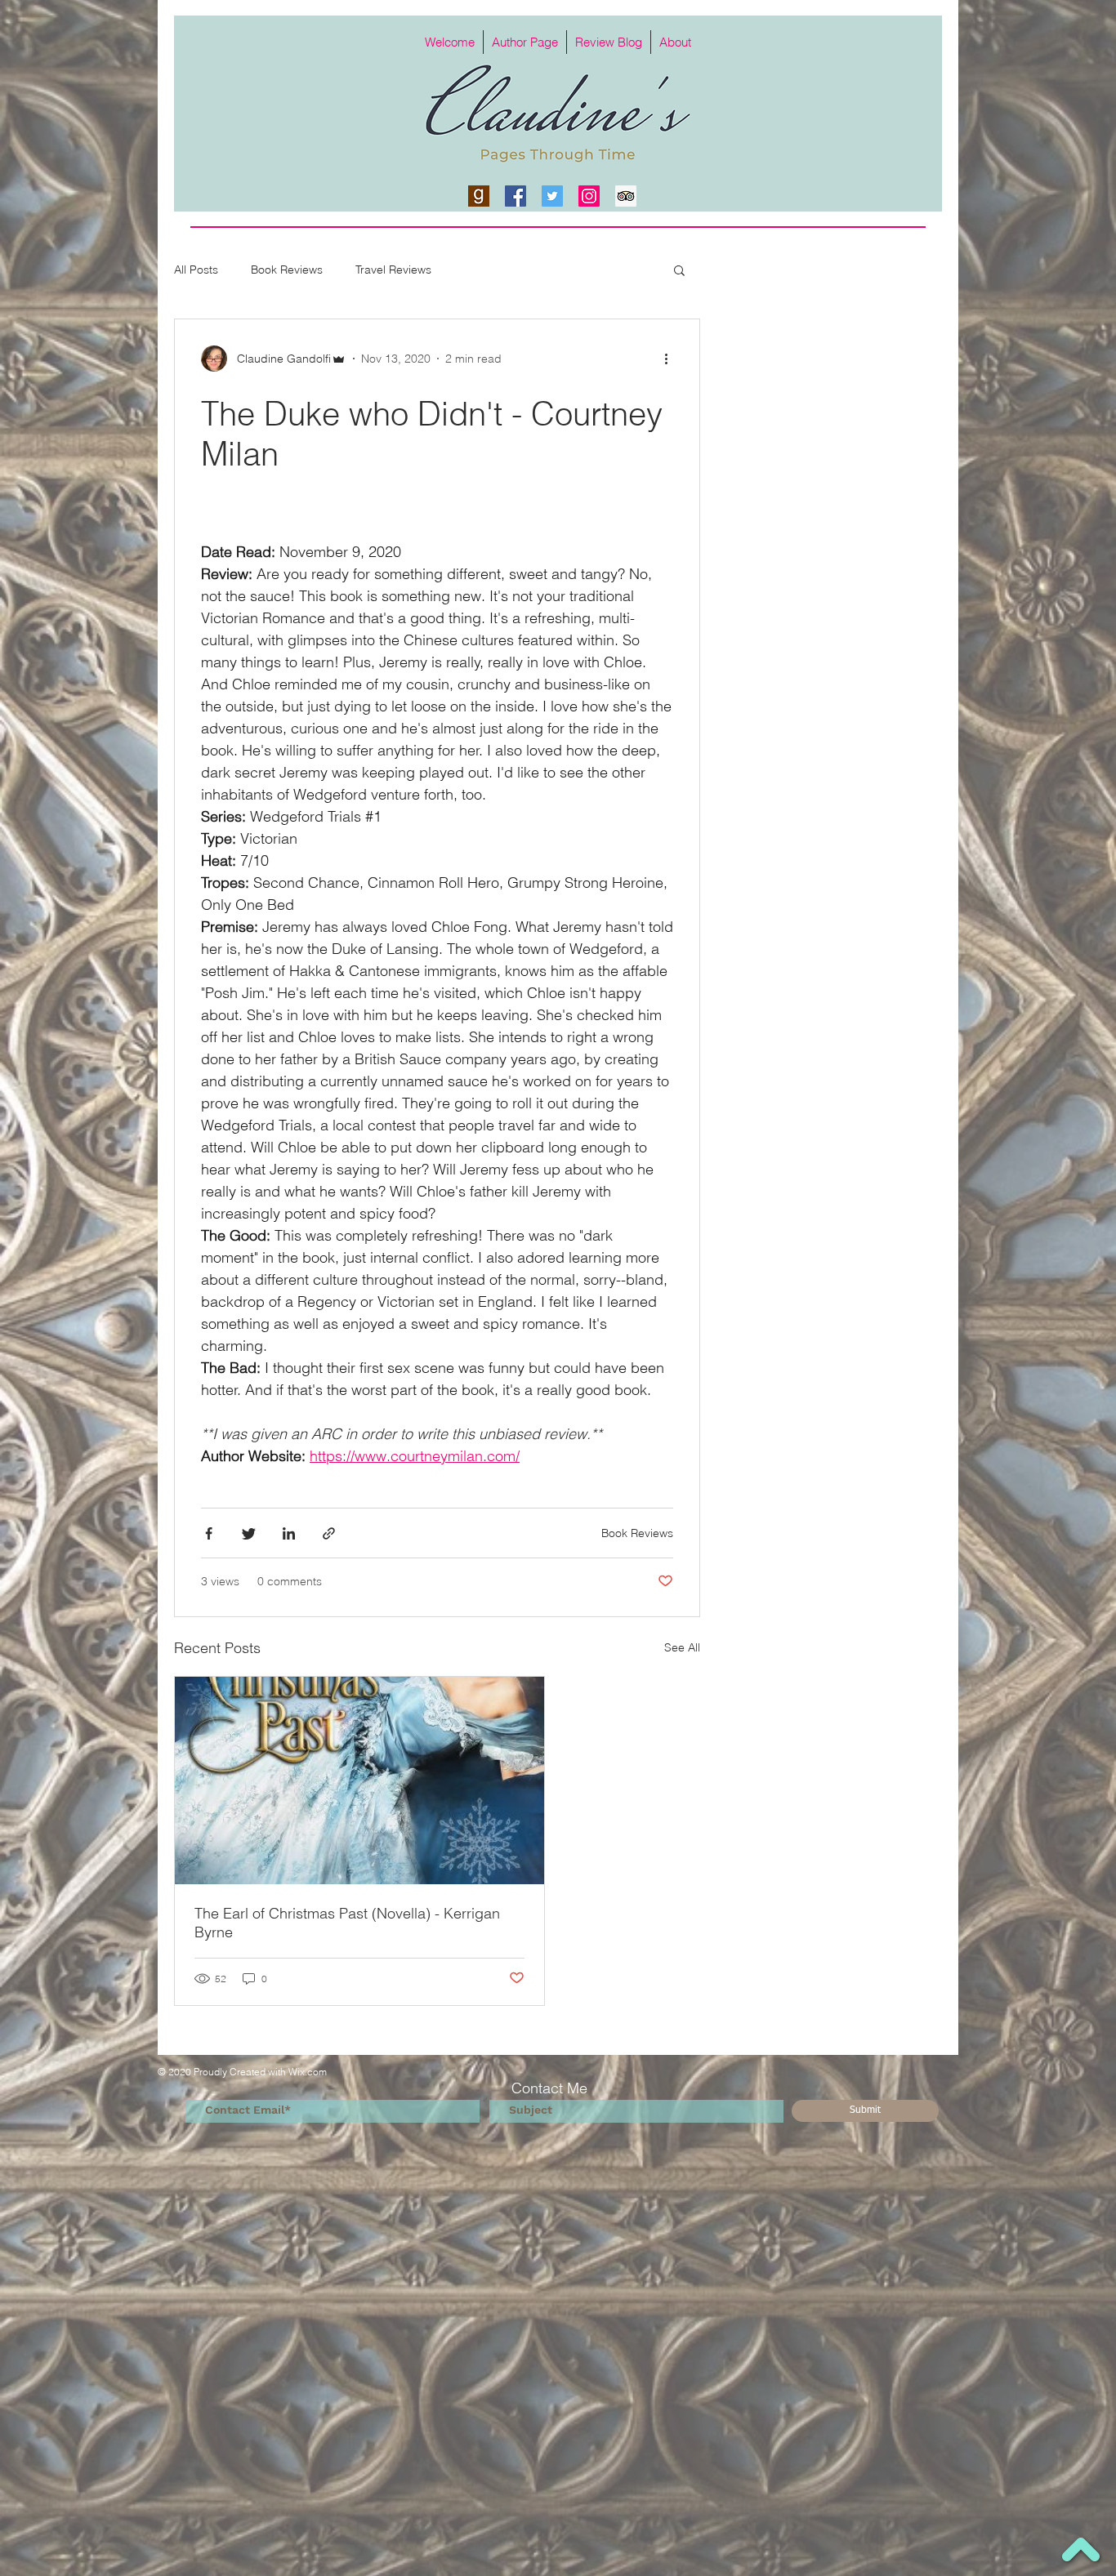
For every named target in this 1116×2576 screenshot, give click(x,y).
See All (682, 1647)
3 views (220, 1581)
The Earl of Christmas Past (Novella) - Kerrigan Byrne (347, 1923)
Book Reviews (287, 270)
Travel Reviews (393, 270)
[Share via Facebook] (209, 1533)
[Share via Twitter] (249, 1533)
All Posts (196, 270)
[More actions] (672, 359)
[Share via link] (329, 1533)
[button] (679, 272)
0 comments (290, 1581)
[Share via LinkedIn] (289, 1533)
